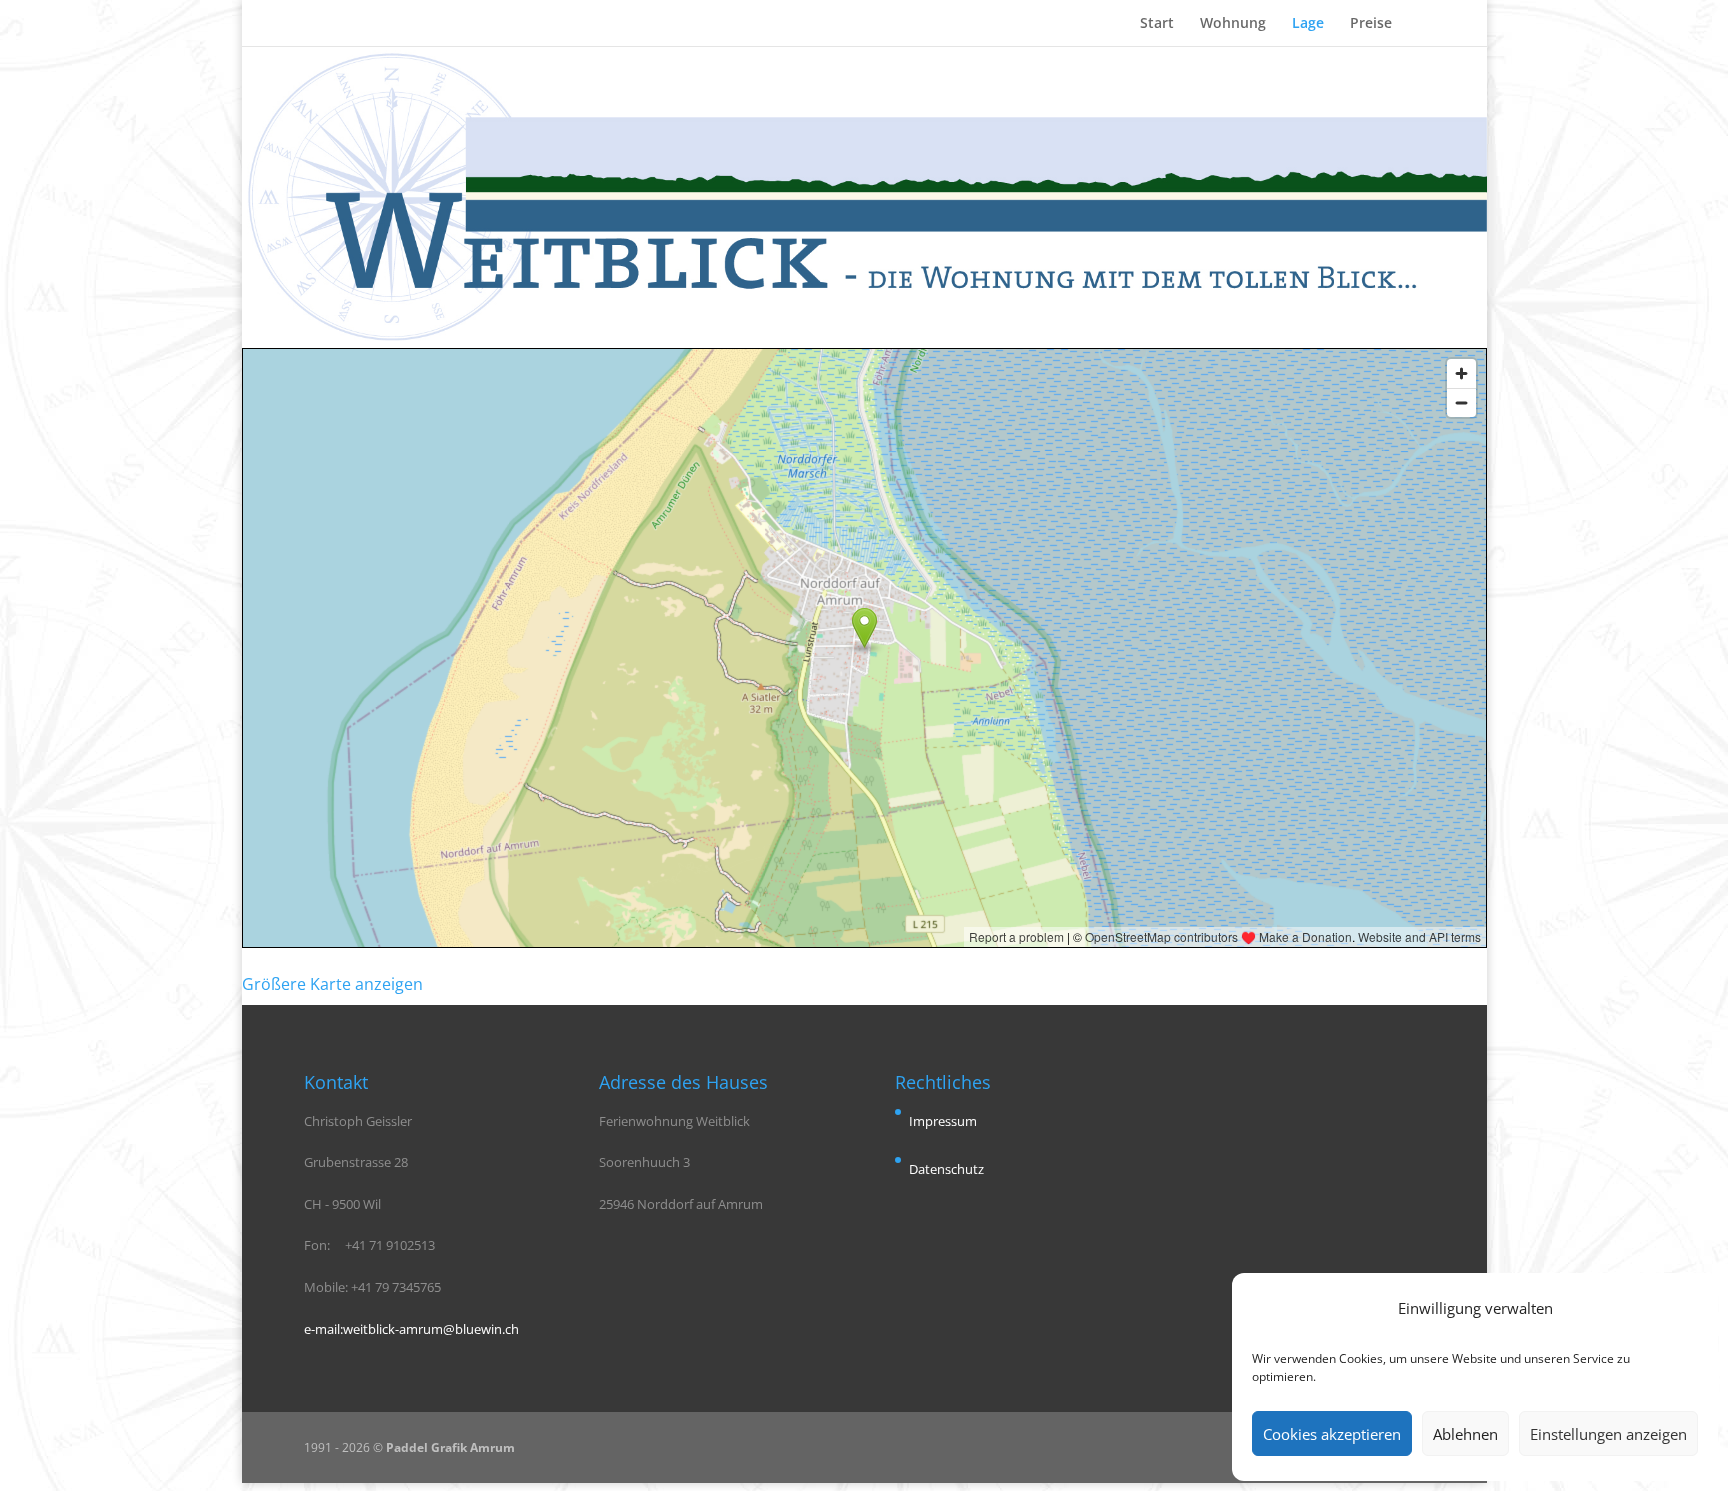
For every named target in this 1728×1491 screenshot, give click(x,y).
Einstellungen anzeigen (1608, 1434)
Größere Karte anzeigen (332, 984)
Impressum (943, 1121)
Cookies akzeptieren (1332, 1434)
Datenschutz (946, 1169)
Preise (1371, 24)
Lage (1308, 24)
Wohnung (1233, 24)
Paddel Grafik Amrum (450, 1447)
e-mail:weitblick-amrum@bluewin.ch (411, 1329)
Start (1157, 24)
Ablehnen (1465, 1434)
